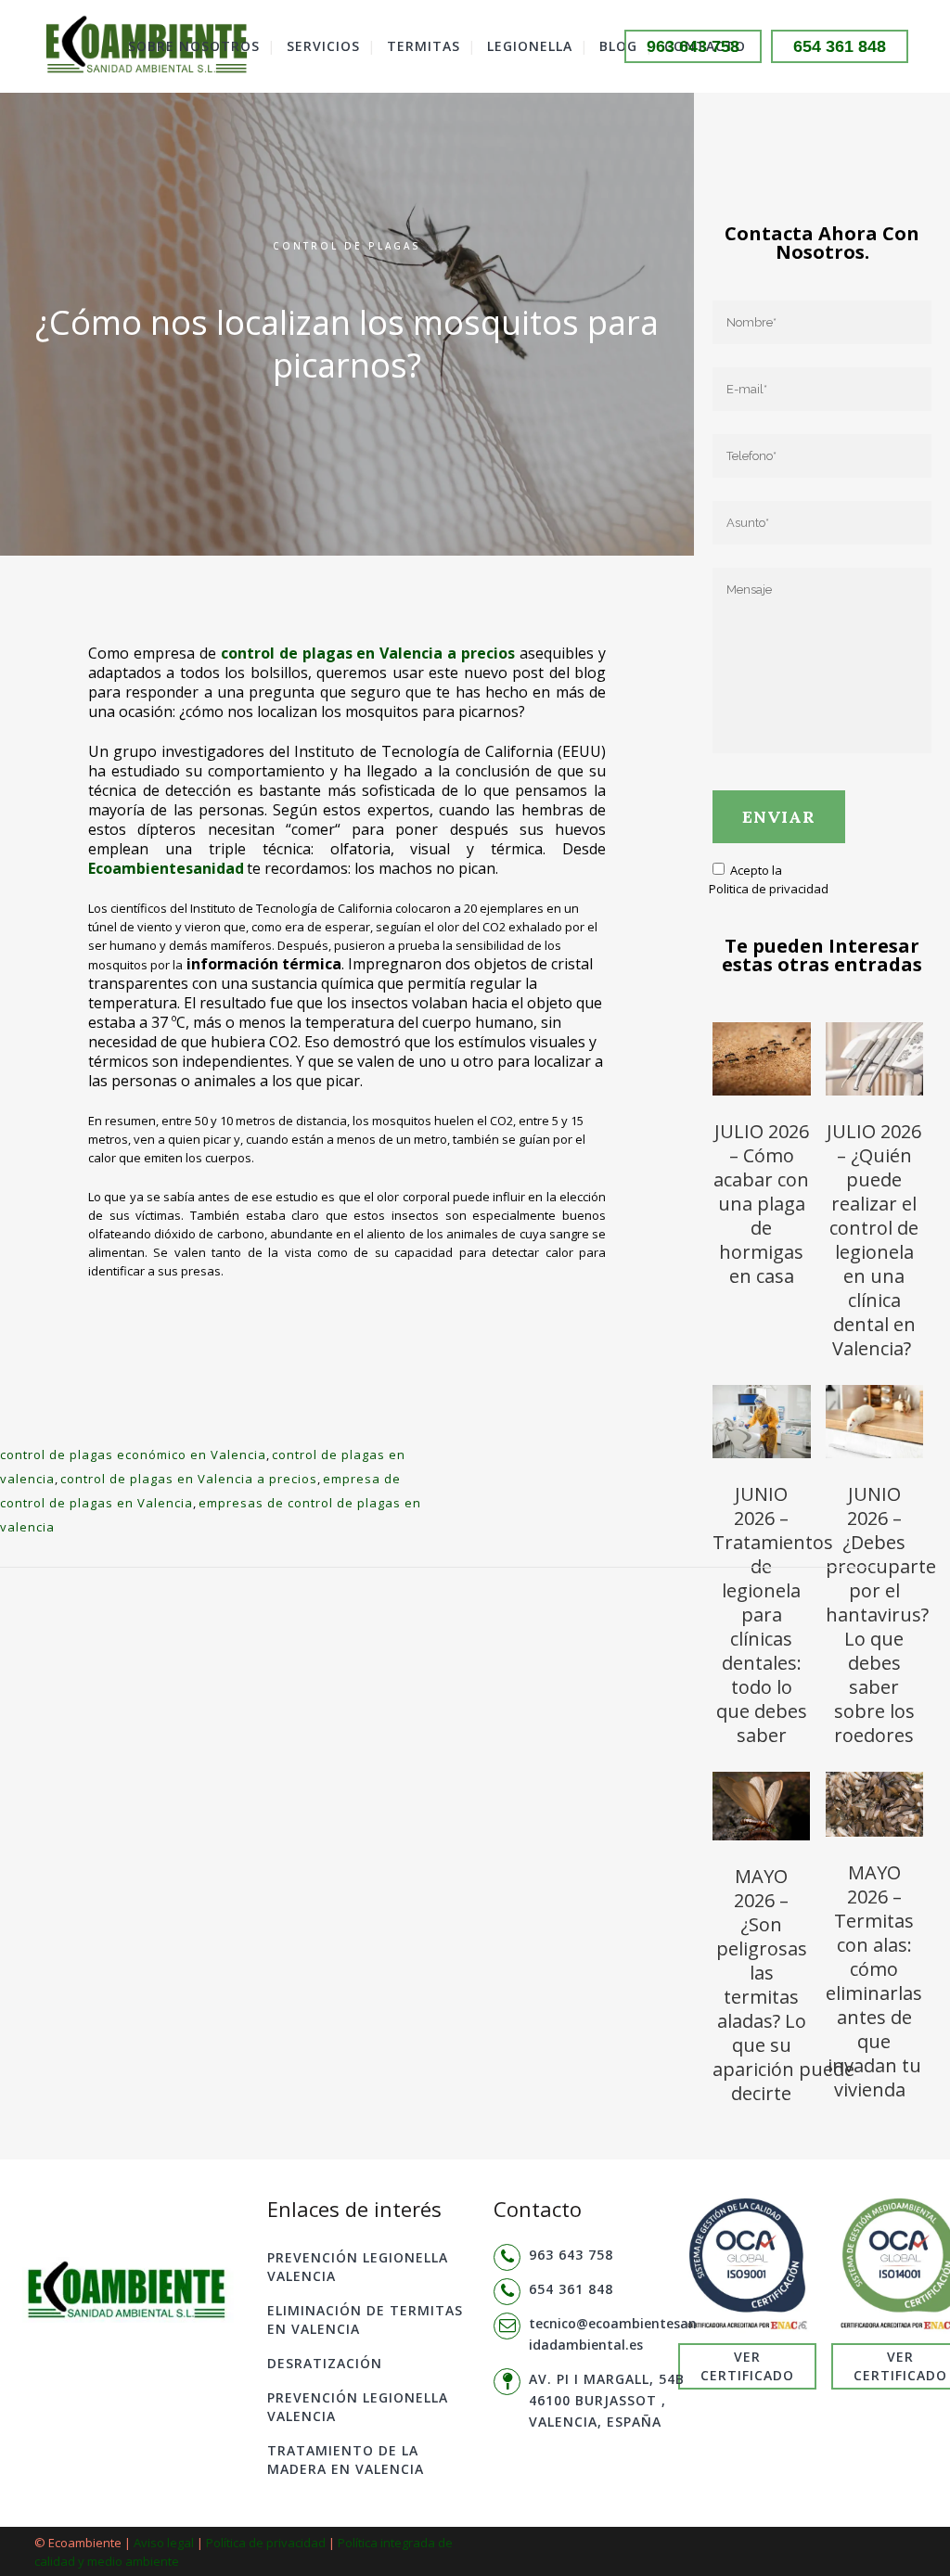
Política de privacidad (266, 2543)
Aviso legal (164, 2543)
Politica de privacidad (769, 889)
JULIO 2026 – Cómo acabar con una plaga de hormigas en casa (761, 1204)
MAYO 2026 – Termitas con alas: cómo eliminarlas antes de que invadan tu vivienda (874, 1981)
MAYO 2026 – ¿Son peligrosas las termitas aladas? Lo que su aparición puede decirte (783, 1985)
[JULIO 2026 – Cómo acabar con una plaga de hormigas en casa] (762, 1062)
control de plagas (347, 246)
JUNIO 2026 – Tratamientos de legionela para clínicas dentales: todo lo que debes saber (773, 1615)
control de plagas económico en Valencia (133, 1455)
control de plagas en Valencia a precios (189, 1479)
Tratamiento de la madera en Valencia (346, 2460)
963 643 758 (693, 46)
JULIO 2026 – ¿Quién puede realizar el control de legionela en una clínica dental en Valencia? (874, 1240)
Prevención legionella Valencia (358, 2267)
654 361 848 (840, 46)
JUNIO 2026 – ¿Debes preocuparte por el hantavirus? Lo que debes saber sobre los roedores (881, 1615)
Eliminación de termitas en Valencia (365, 2320)
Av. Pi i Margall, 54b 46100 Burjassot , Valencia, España (607, 2400)
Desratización (325, 2363)
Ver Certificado (747, 2366)
